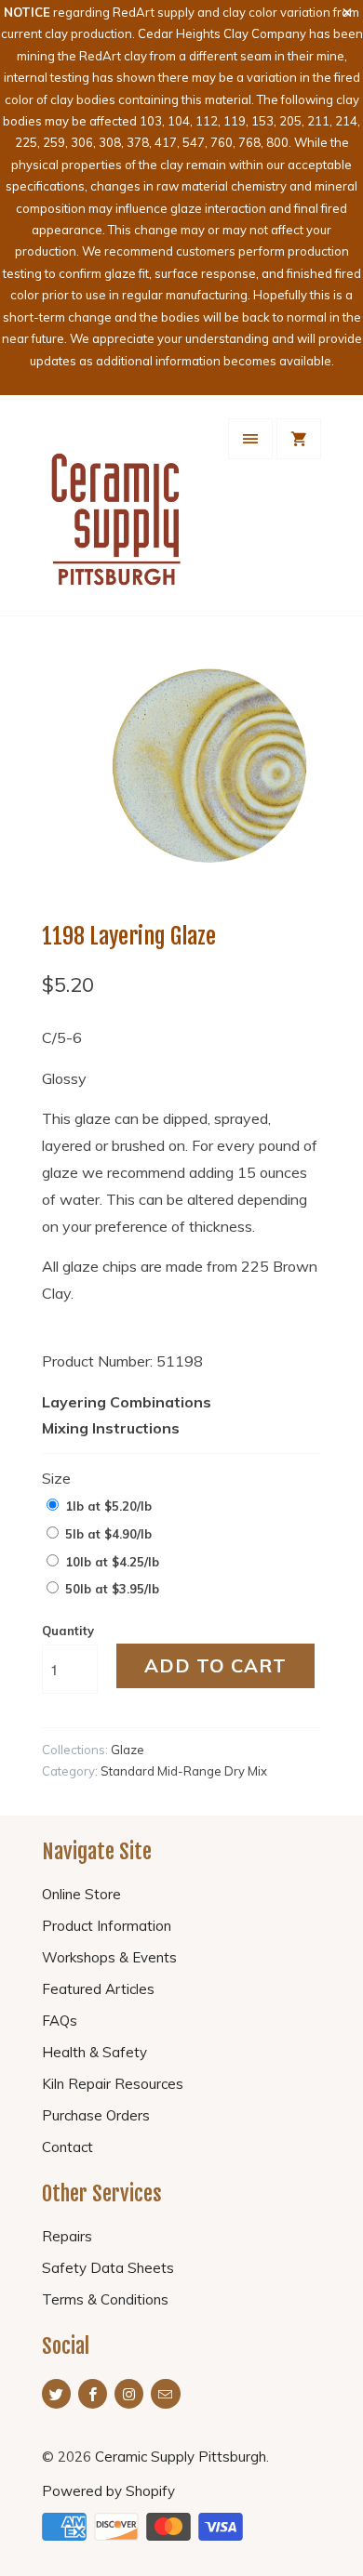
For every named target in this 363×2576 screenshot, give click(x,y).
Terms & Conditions (105, 2299)
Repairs (67, 2236)
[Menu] (250, 439)
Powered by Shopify (108, 2491)
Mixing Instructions (111, 1428)
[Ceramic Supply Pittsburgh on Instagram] (129, 2394)
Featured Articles (98, 1989)
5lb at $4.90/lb (108, 1534)
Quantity (68, 1631)
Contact (67, 2147)
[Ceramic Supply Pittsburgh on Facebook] (93, 2394)
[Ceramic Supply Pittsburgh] (116, 512)
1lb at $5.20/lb (108, 1506)
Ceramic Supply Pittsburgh (181, 2457)
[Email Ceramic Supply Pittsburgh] (165, 2394)
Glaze (128, 1750)
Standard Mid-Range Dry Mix (184, 1771)
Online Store (81, 1894)
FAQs (60, 2021)
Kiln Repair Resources (113, 2084)
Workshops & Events (109, 1957)
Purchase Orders (96, 2115)
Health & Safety (94, 2052)
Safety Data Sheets (108, 2268)
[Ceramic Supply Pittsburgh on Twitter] (56, 2394)
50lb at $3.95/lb (112, 1589)
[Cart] (299, 439)
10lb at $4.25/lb (112, 1562)
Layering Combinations (127, 1402)
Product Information (107, 1926)
